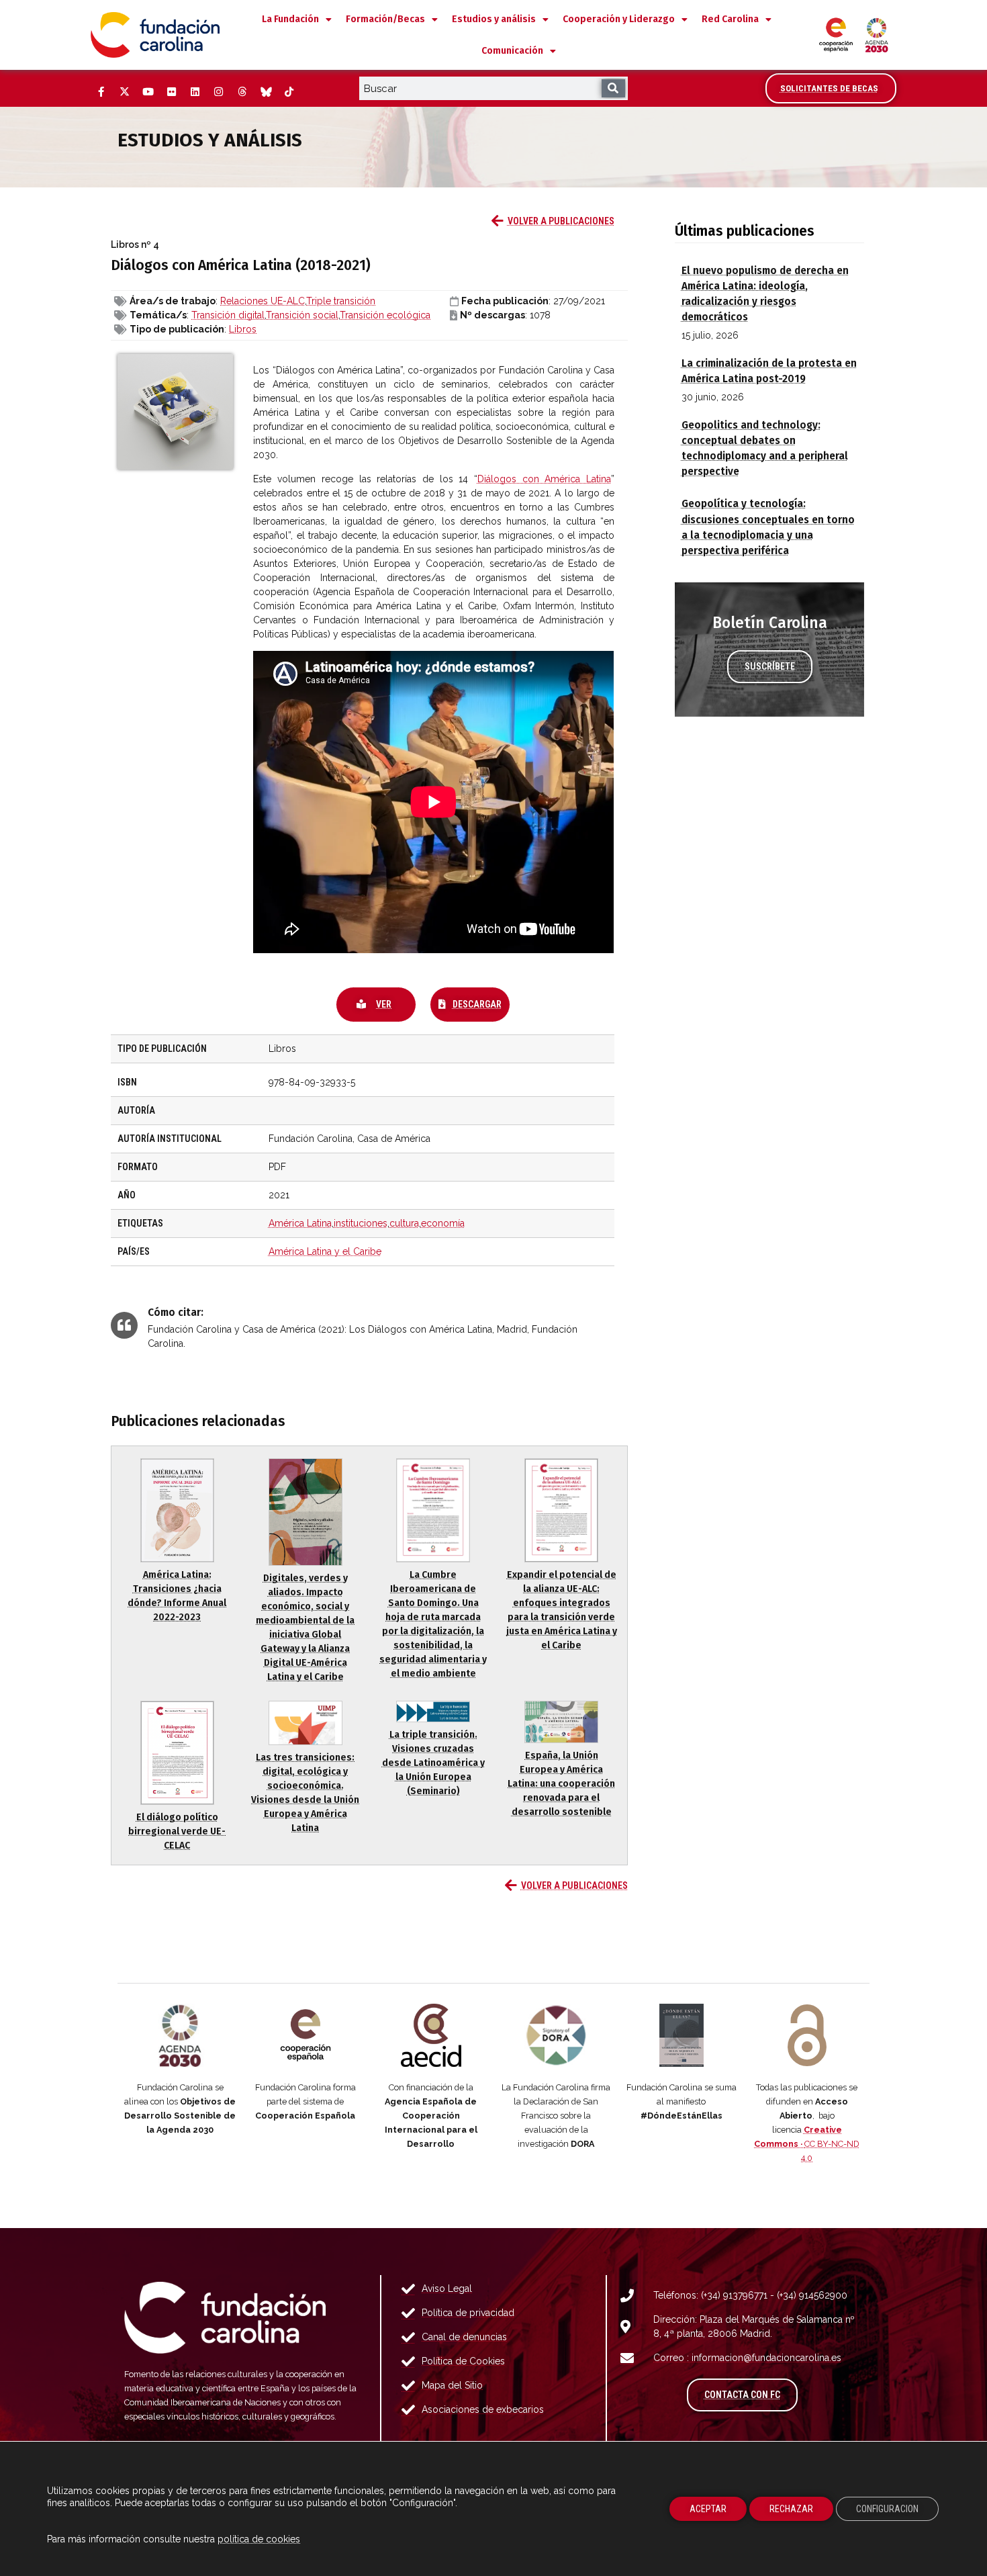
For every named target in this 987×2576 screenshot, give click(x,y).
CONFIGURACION (887, 2509)
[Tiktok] (289, 92)
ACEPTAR (708, 2509)
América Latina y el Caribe (325, 1251)
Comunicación (512, 51)
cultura (404, 1223)
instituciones (361, 1223)
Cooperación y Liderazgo (619, 19)
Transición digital (228, 315)
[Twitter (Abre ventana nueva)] (124, 92)
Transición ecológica (385, 315)
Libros (243, 329)
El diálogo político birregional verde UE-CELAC (177, 1831)
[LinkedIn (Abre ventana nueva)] (195, 92)
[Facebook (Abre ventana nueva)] (101, 92)
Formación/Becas (385, 19)
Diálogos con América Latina (544, 479)
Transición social (302, 315)
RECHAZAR (791, 2509)
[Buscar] (613, 88)
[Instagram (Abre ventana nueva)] (218, 92)
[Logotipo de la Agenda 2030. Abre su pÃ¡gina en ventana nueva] (180, 2035)
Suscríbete (770, 666)
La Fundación (290, 19)
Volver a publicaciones (561, 221)
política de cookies (259, 2539)
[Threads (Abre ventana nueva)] (242, 92)
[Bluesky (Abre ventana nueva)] (265, 92)
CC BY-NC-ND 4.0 (807, 2144)
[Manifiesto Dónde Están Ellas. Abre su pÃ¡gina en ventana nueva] (682, 2035)
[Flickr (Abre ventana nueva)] (171, 92)
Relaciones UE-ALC (263, 301)
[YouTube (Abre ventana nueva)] (148, 92)
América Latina (300, 1223)
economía (443, 1223)
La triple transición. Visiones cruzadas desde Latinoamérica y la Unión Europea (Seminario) (433, 1763)
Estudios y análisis (494, 19)
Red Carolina (730, 19)
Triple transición (341, 301)
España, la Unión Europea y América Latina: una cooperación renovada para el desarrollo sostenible (561, 1784)
